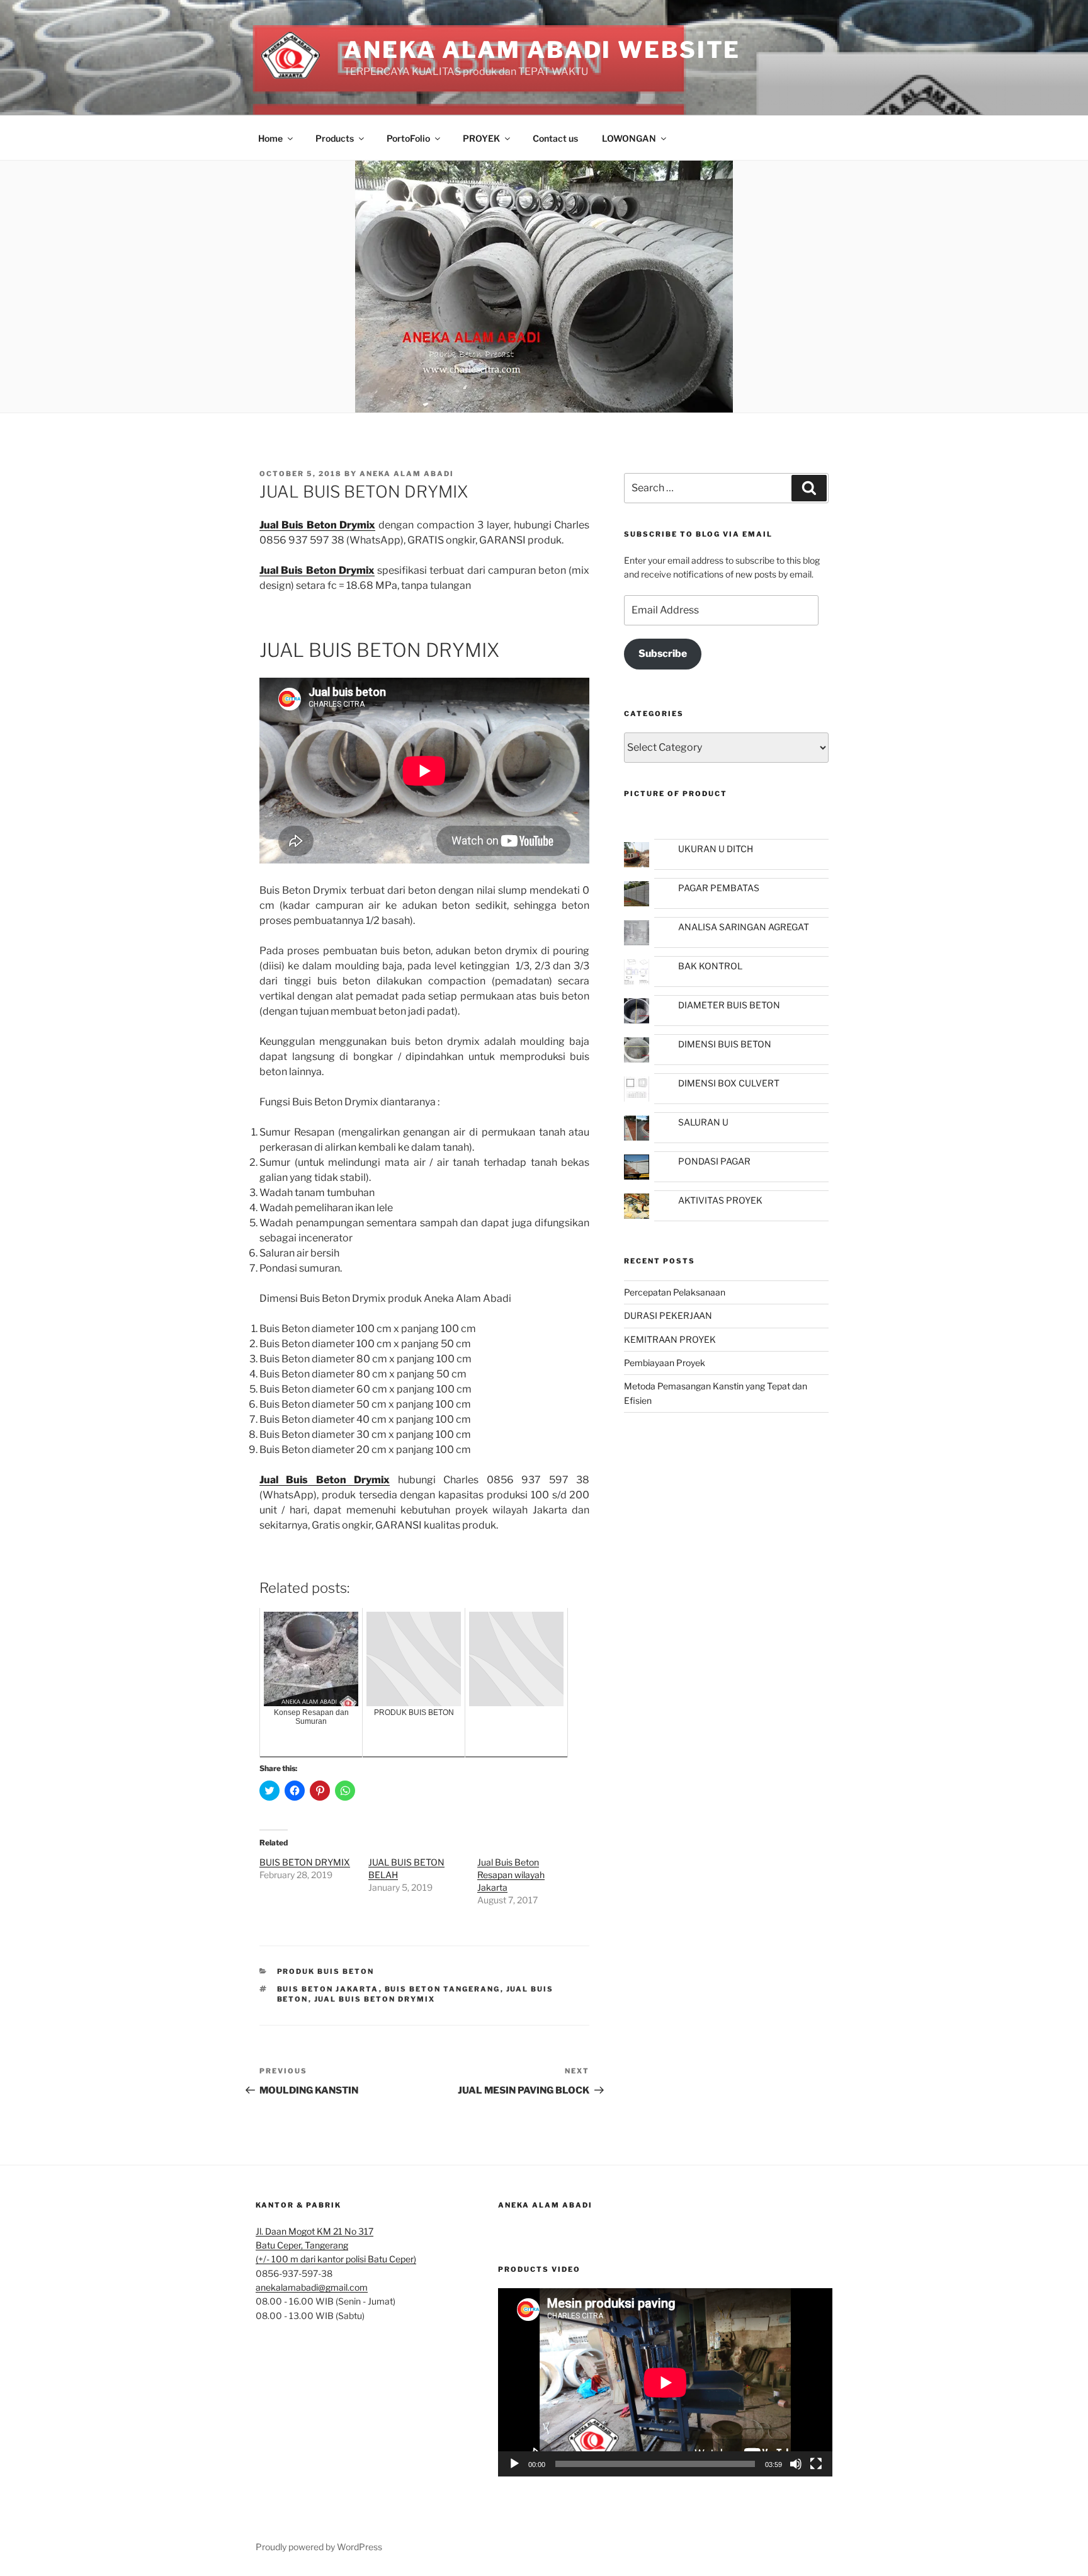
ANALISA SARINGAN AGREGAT (744, 927)
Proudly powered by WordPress (319, 2547)
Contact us (555, 138)
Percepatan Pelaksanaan (675, 1292)
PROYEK (481, 138)
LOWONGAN (629, 138)
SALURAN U (703, 1122)
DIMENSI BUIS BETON (725, 1044)
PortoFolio (408, 138)
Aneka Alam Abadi (407, 474)
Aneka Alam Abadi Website (542, 50)
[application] (665, 2382)
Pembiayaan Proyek (665, 1363)
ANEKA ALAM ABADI (545, 2205)
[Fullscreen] (816, 2464)
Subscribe (663, 653)
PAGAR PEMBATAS (719, 888)
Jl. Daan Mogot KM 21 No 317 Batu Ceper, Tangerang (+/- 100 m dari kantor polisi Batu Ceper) (336, 2245)
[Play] (514, 2464)
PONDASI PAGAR (714, 1161)
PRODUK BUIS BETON (326, 1971)
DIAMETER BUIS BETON (729, 1005)
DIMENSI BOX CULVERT (729, 1083)
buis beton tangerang (443, 1989)
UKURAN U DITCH (716, 849)
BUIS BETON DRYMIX (305, 1862)
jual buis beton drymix (375, 1999)
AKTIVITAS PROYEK (720, 1200)
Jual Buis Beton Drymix (317, 570)
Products (335, 138)
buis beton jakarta (328, 1989)
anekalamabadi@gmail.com (312, 2287)
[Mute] (796, 2464)
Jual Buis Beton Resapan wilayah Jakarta (511, 1875)
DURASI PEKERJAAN (668, 1315)
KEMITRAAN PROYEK (670, 1339)
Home (270, 138)
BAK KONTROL (710, 966)
